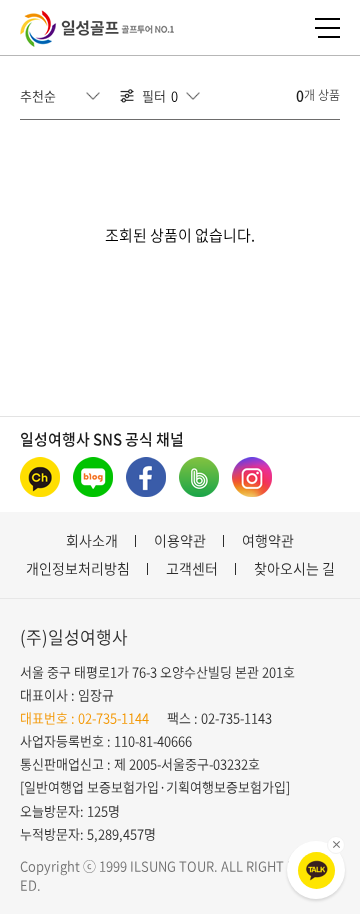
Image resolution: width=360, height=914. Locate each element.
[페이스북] (146, 477)
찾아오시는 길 (294, 568)
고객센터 (192, 568)
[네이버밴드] (199, 477)
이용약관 (180, 540)
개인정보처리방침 (78, 568)
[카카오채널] (40, 477)
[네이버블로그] (93, 477)
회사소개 (92, 540)
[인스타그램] (252, 477)
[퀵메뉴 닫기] (336, 845)
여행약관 (268, 540)
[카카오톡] (316, 870)
